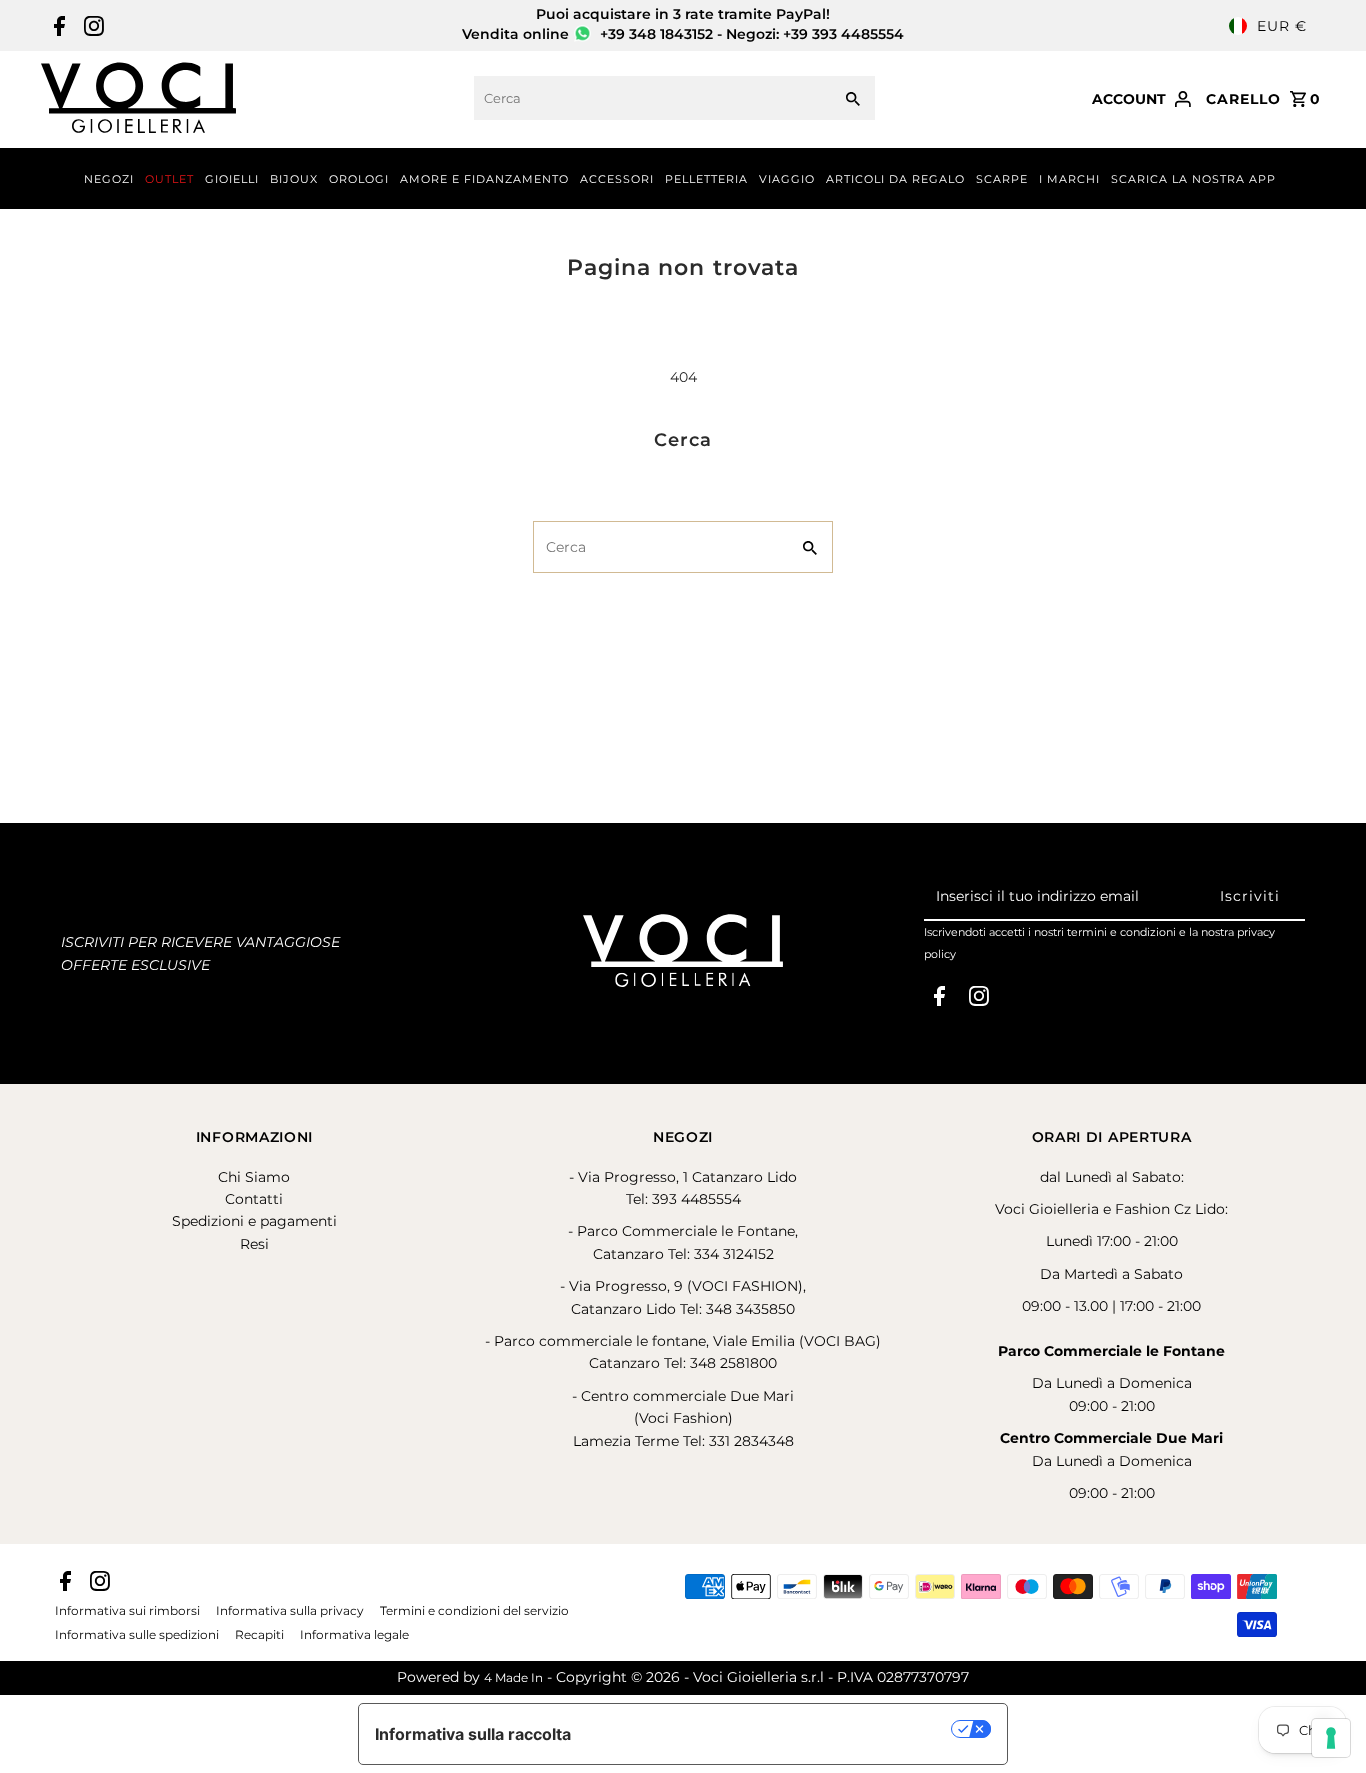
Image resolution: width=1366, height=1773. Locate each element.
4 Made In (513, 1677)
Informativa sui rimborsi (127, 1611)
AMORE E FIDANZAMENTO (484, 179)
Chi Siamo (254, 1177)
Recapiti (259, 1635)
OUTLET (169, 179)
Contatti (254, 1199)
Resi (254, 1244)
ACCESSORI (617, 179)
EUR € (1282, 26)
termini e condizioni (1121, 932)
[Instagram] (91, 26)
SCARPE (1002, 179)
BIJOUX (294, 179)
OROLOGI (359, 179)
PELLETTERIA (706, 179)
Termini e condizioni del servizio (474, 1611)
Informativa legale (354, 1635)
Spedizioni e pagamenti (254, 1221)
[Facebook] (57, 26)
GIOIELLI (232, 179)
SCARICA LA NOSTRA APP (1193, 179)
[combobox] (650, 98)
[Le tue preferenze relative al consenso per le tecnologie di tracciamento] (1331, 1738)
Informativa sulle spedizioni (137, 1635)
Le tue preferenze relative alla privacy (771, 1729)
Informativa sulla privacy (290, 1611)
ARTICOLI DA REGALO (895, 179)
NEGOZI (109, 179)
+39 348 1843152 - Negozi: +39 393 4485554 (750, 34)
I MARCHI (1069, 179)
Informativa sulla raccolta (473, 1734)
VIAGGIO (787, 179)
